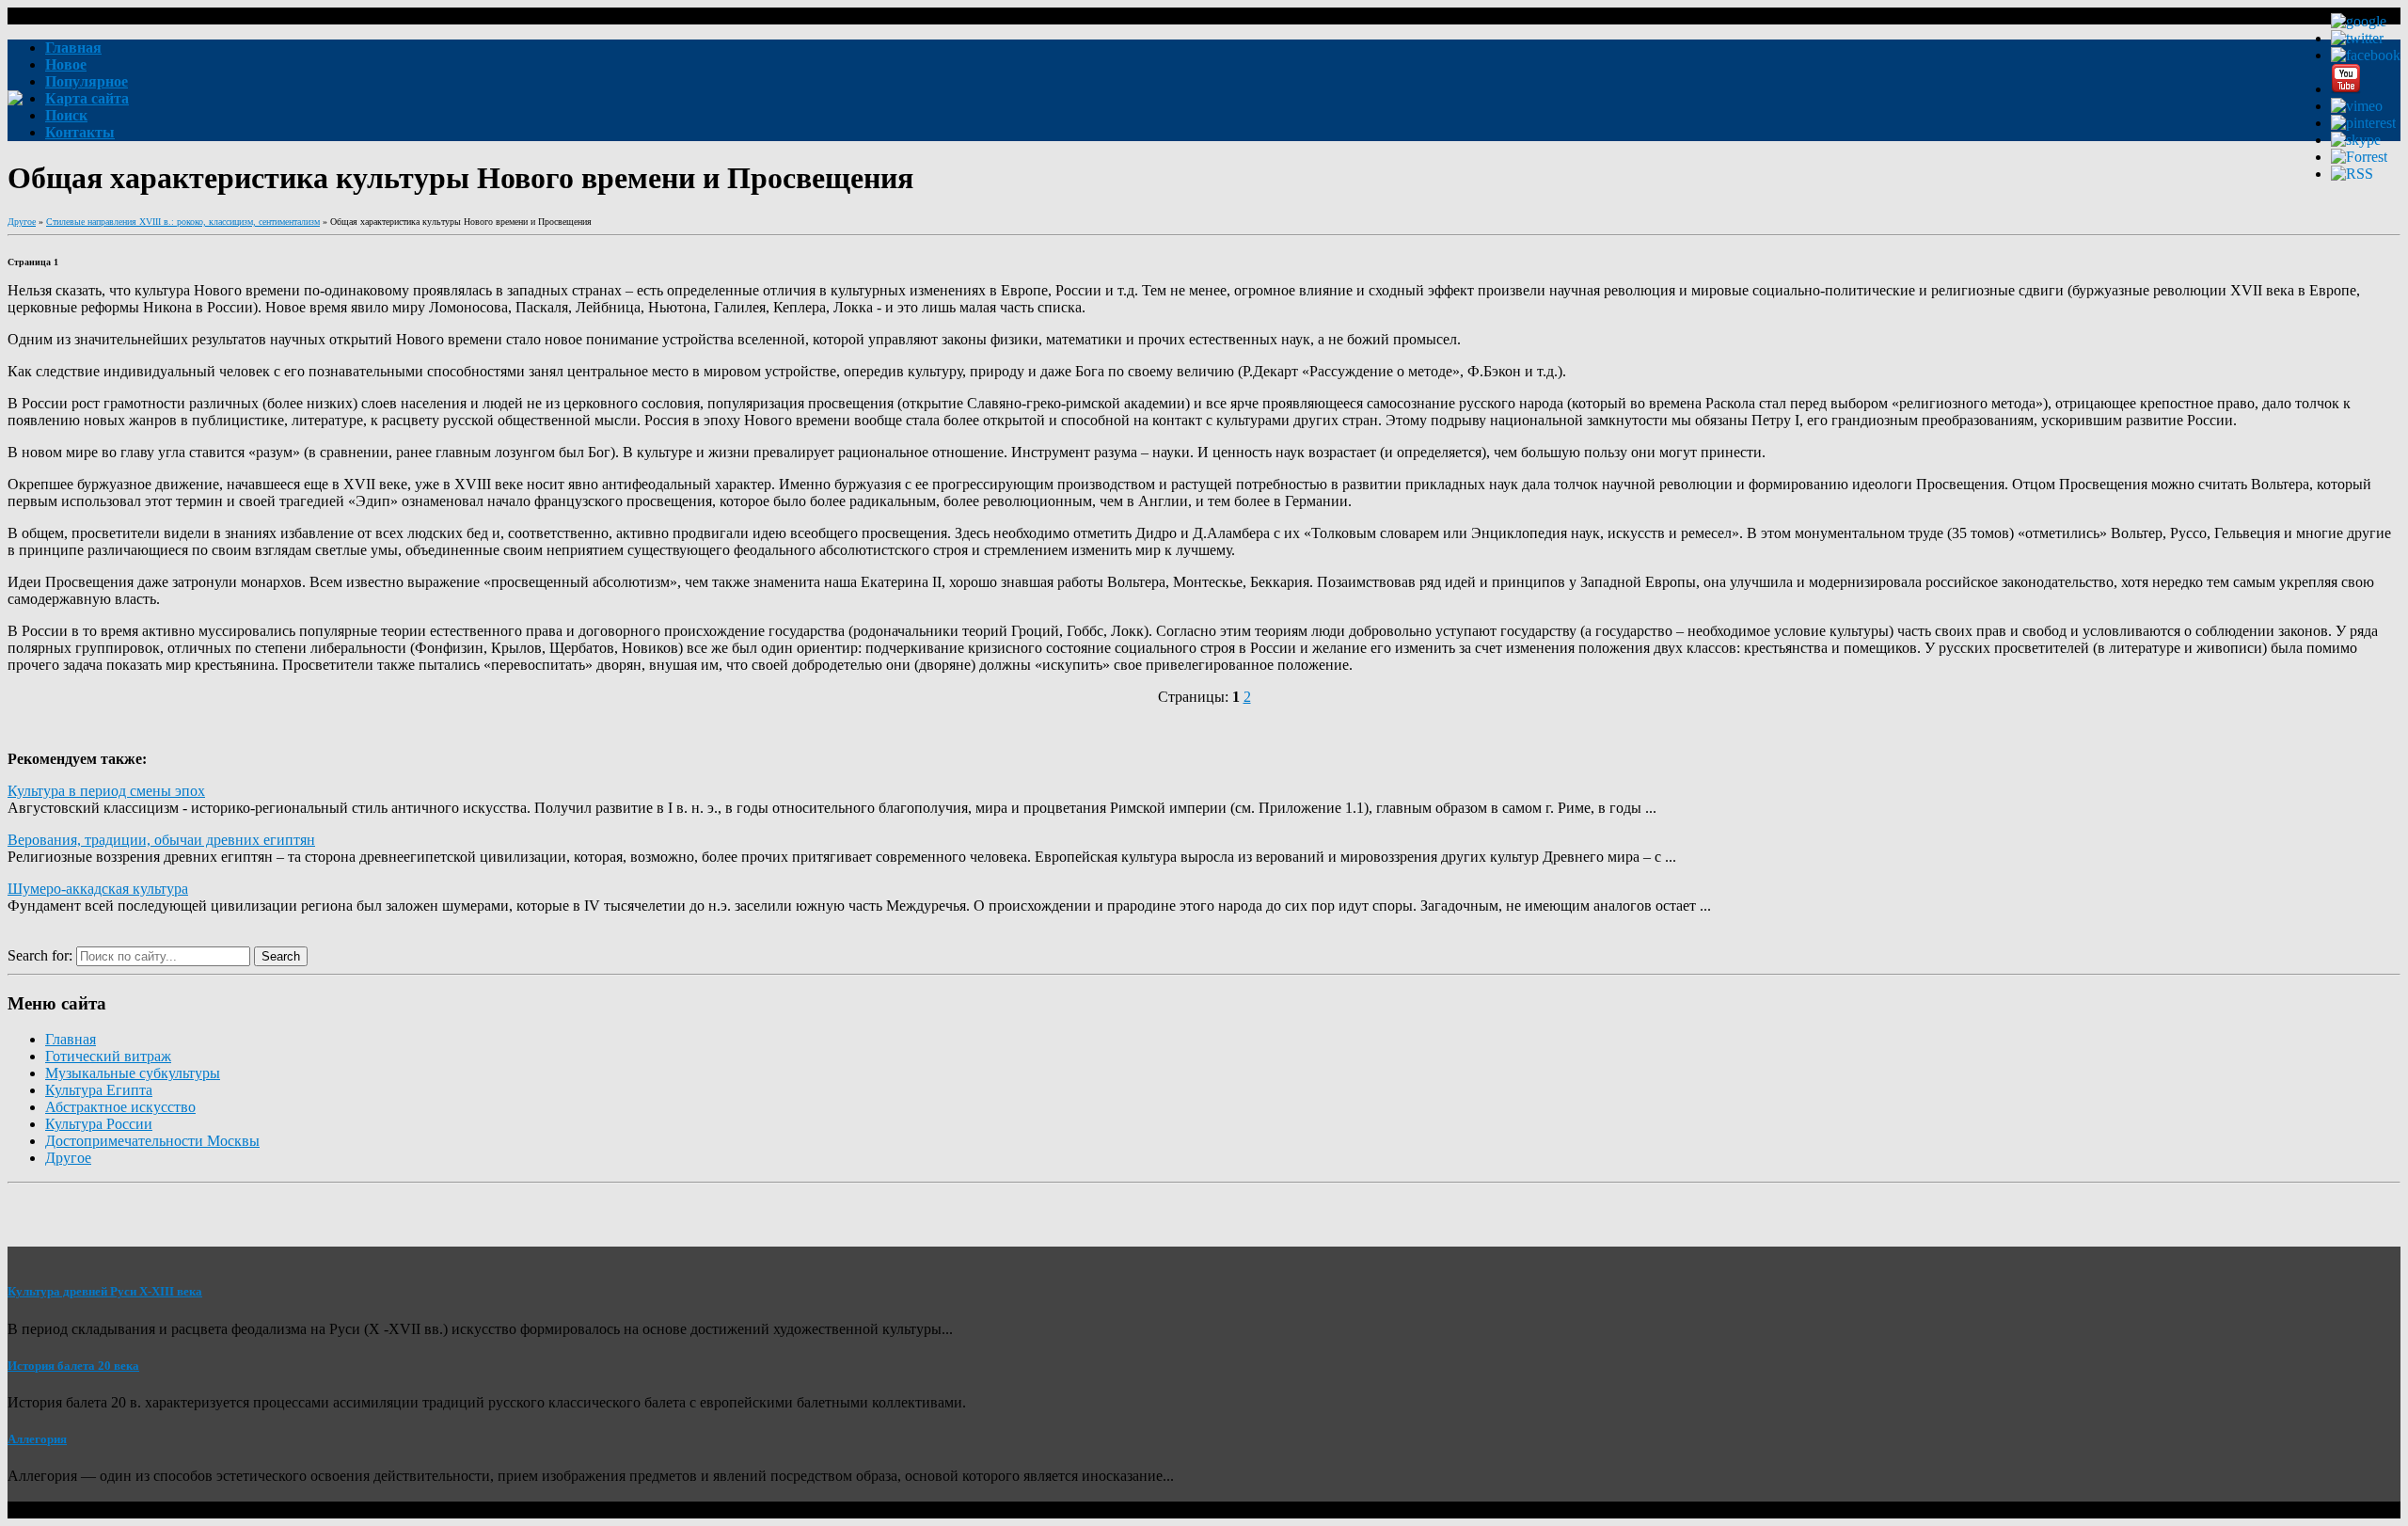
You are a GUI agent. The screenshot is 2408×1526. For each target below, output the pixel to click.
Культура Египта (99, 1090)
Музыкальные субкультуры (133, 1073)
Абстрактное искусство (120, 1107)
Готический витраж (108, 1056)
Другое (22, 222)
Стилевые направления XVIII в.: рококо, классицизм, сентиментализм (183, 222)
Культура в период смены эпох (106, 791)
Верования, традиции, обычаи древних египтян (161, 840)
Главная (71, 1039)
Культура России (99, 1124)
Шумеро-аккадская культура (98, 889)
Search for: (40, 955)
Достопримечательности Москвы (152, 1141)
